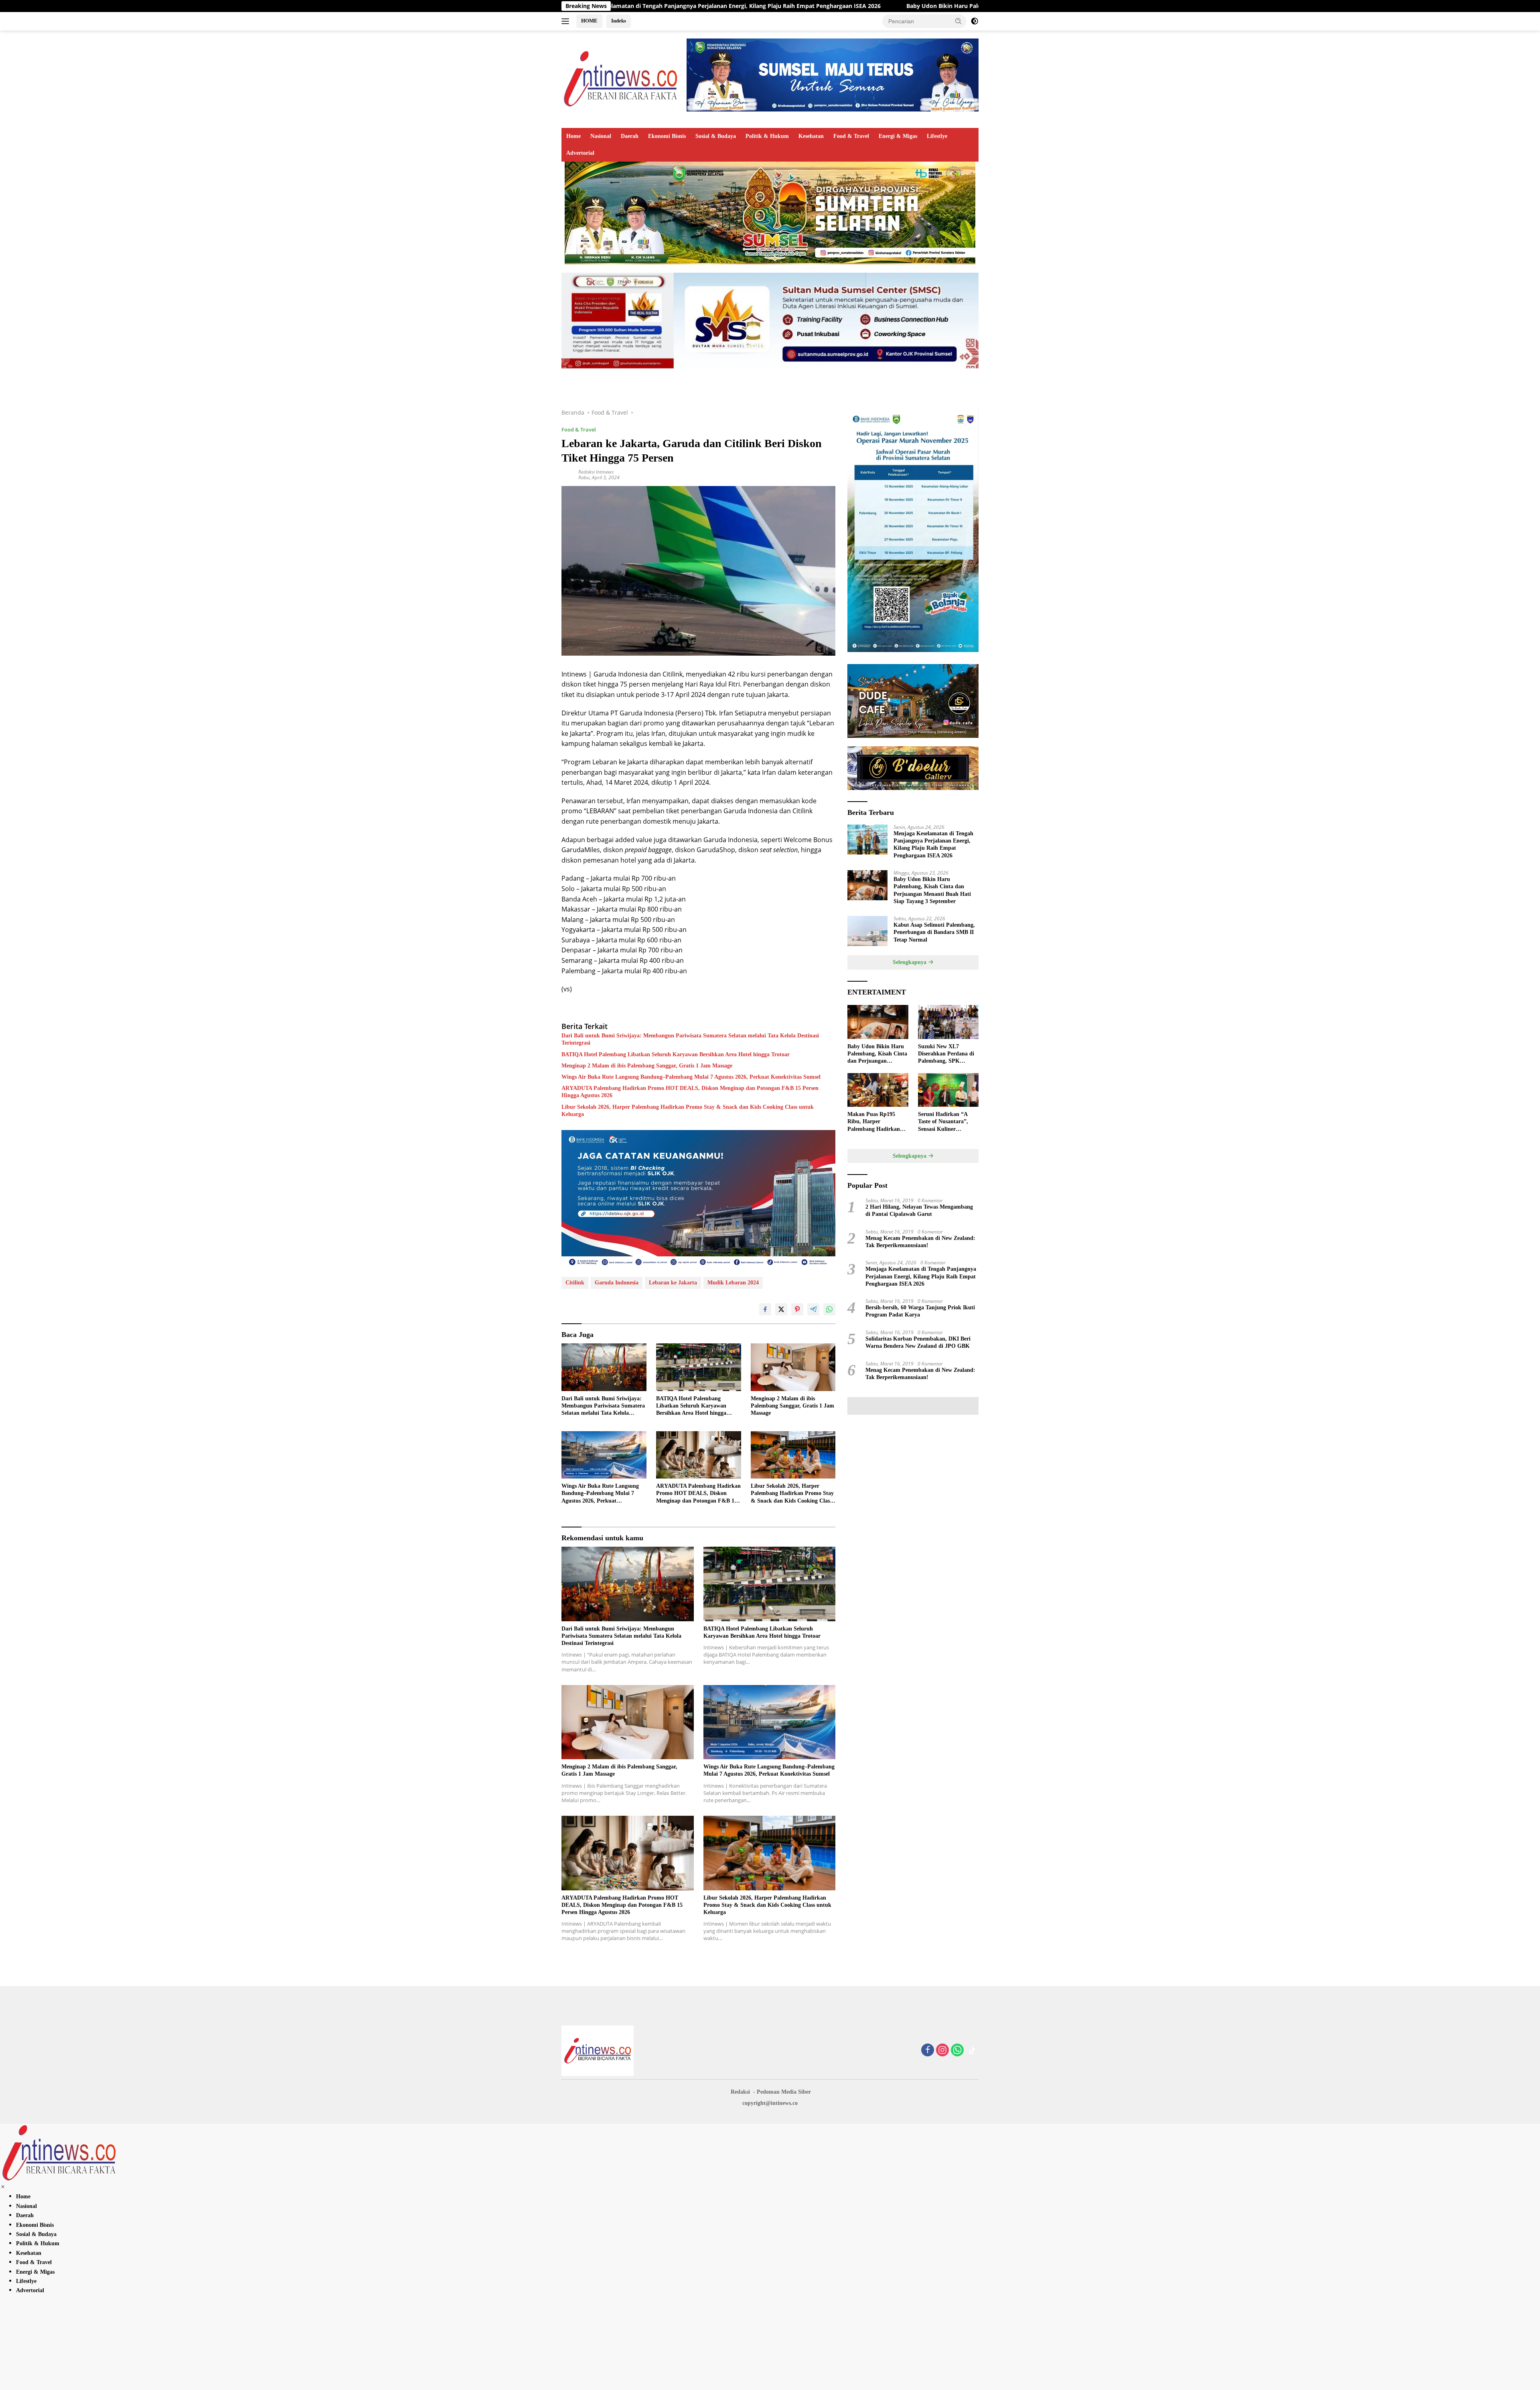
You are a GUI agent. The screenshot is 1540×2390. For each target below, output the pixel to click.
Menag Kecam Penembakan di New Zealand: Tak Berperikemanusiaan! (920, 1242)
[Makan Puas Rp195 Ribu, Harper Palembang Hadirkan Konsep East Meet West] (878, 1090)
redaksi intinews (596, 472)
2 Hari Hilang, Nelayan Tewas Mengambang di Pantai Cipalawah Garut (919, 1210)
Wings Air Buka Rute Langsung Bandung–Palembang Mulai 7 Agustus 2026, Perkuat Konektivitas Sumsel (691, 1077)
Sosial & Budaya (716, 136)
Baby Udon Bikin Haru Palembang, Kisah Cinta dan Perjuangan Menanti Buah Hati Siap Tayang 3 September (811, 6)
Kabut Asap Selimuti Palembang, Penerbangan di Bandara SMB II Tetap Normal (934, 932)
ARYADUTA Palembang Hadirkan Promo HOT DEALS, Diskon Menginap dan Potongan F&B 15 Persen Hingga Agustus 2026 (690, 1092)
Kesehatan (811, 136)
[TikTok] (972, 2051)
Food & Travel (851, 136)
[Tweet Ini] (781, 1309)
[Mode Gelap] (975, 21)
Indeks (619, 21)
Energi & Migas (898, 136)
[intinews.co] (621, 78)
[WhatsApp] (957, 2051)
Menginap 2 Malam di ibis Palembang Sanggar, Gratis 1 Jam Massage (647, 1066)
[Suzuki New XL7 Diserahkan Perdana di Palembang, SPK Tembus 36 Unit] (948, 1022)
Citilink (575, 1283)
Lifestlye (937, 136)
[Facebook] (928, 2051)
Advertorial (580, 153)
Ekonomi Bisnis (667, 136)
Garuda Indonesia (617, 1283)
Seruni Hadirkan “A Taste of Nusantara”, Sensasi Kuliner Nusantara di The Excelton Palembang (943, 1122)
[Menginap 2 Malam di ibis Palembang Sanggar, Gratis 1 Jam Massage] (793, 1367)
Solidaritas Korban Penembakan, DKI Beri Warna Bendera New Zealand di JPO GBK (918, 1342)
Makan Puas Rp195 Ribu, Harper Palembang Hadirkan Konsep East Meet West (876, 1122)
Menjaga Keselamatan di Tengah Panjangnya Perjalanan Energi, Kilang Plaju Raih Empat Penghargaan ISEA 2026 (933, 845)
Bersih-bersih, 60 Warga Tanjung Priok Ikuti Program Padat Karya (920, 1311)
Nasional (601, 136)
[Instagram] (942, 2051)
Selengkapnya (910, 962)
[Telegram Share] (813, 1309)
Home (573, 136)
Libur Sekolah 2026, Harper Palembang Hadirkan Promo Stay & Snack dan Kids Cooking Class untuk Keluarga (688, 1111)
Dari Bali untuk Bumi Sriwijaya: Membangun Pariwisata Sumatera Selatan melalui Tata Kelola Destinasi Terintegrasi (690, 1039)
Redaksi (740, 2092)
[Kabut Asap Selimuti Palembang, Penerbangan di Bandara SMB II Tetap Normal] (867, 931)
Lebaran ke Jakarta (673, 1283)
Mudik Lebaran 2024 (733, 1283)
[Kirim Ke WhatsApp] (829, 1309)
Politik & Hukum (767, 136)
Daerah (630, 136)
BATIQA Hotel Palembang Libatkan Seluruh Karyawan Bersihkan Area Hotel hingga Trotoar (676, 1054)
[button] (958, 21)
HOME (589, 21)
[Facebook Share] (765, 1309)
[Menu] (567, 21)
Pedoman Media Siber (784, 2092)
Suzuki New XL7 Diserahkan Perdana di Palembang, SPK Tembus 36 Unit (946, 1054)
